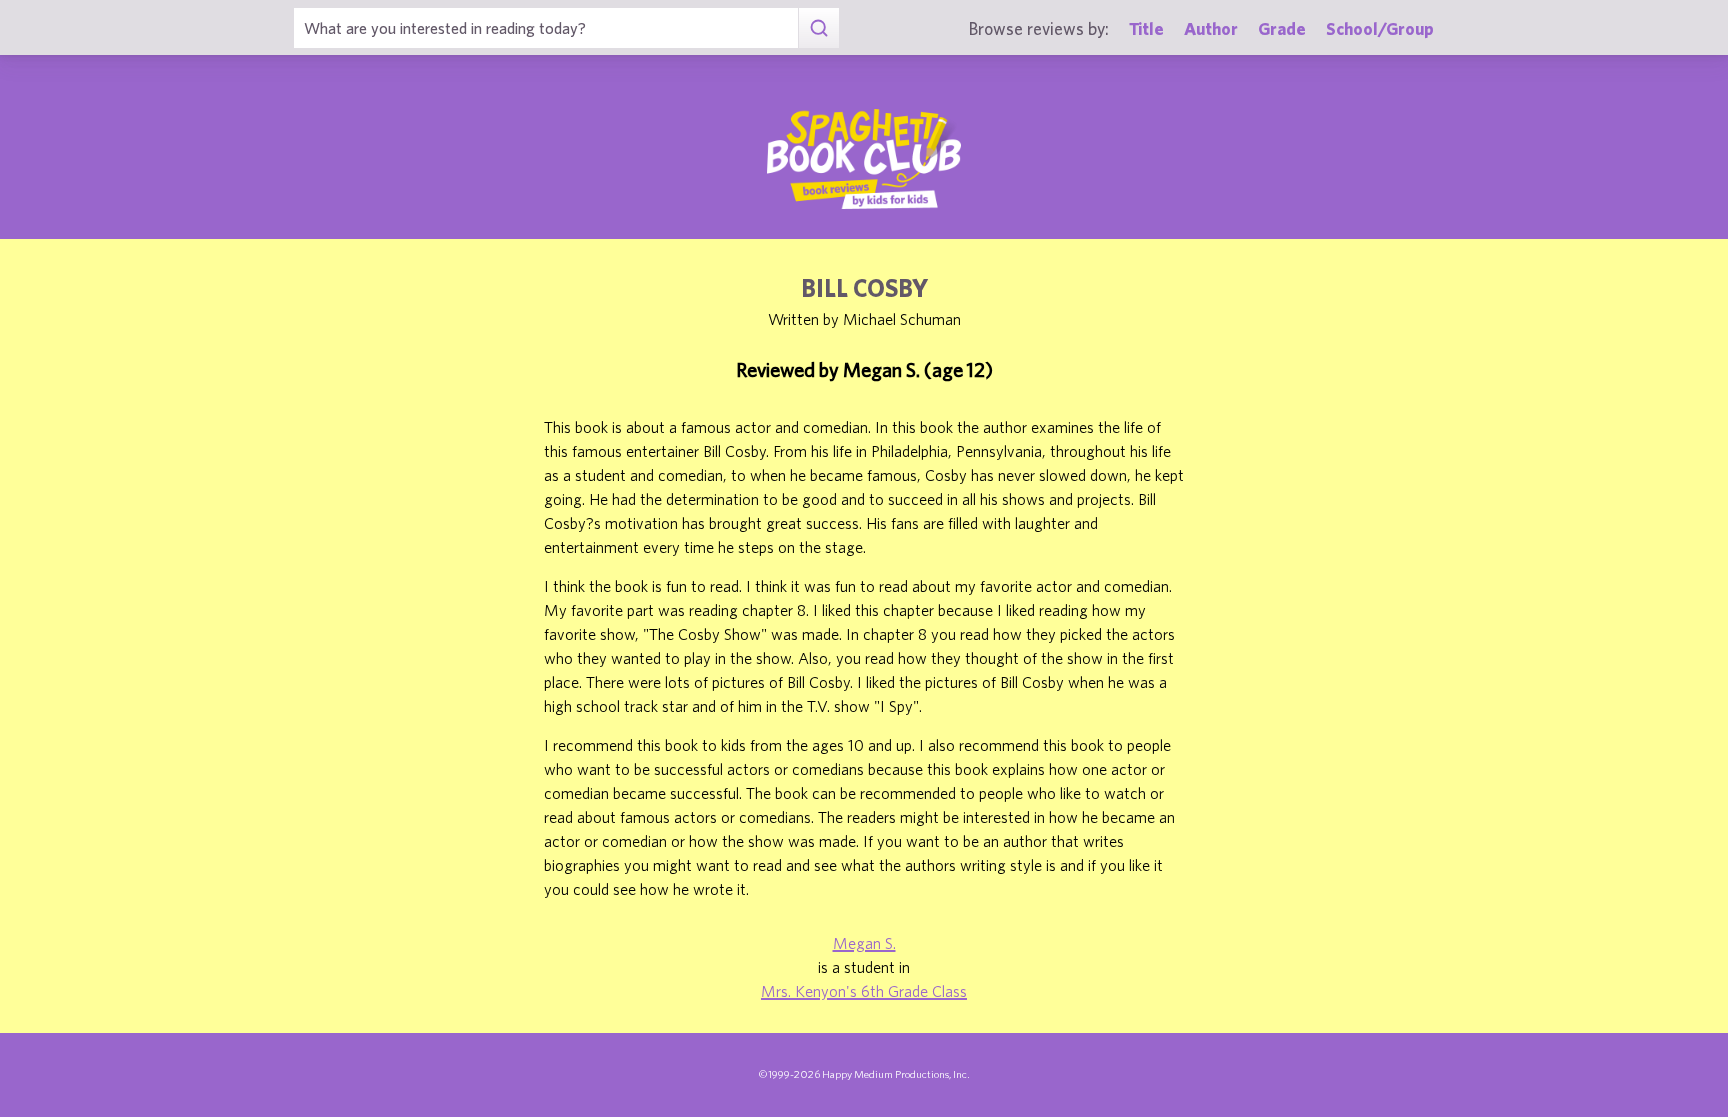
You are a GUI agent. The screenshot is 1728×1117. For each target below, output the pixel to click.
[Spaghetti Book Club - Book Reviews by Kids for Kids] (864, 159)
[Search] (818, 28)
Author (1211, 28)
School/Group (1380, 28)
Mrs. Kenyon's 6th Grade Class (864, 991)
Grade (1282, 28)
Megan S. (864, 943)
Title (1146, 28)
